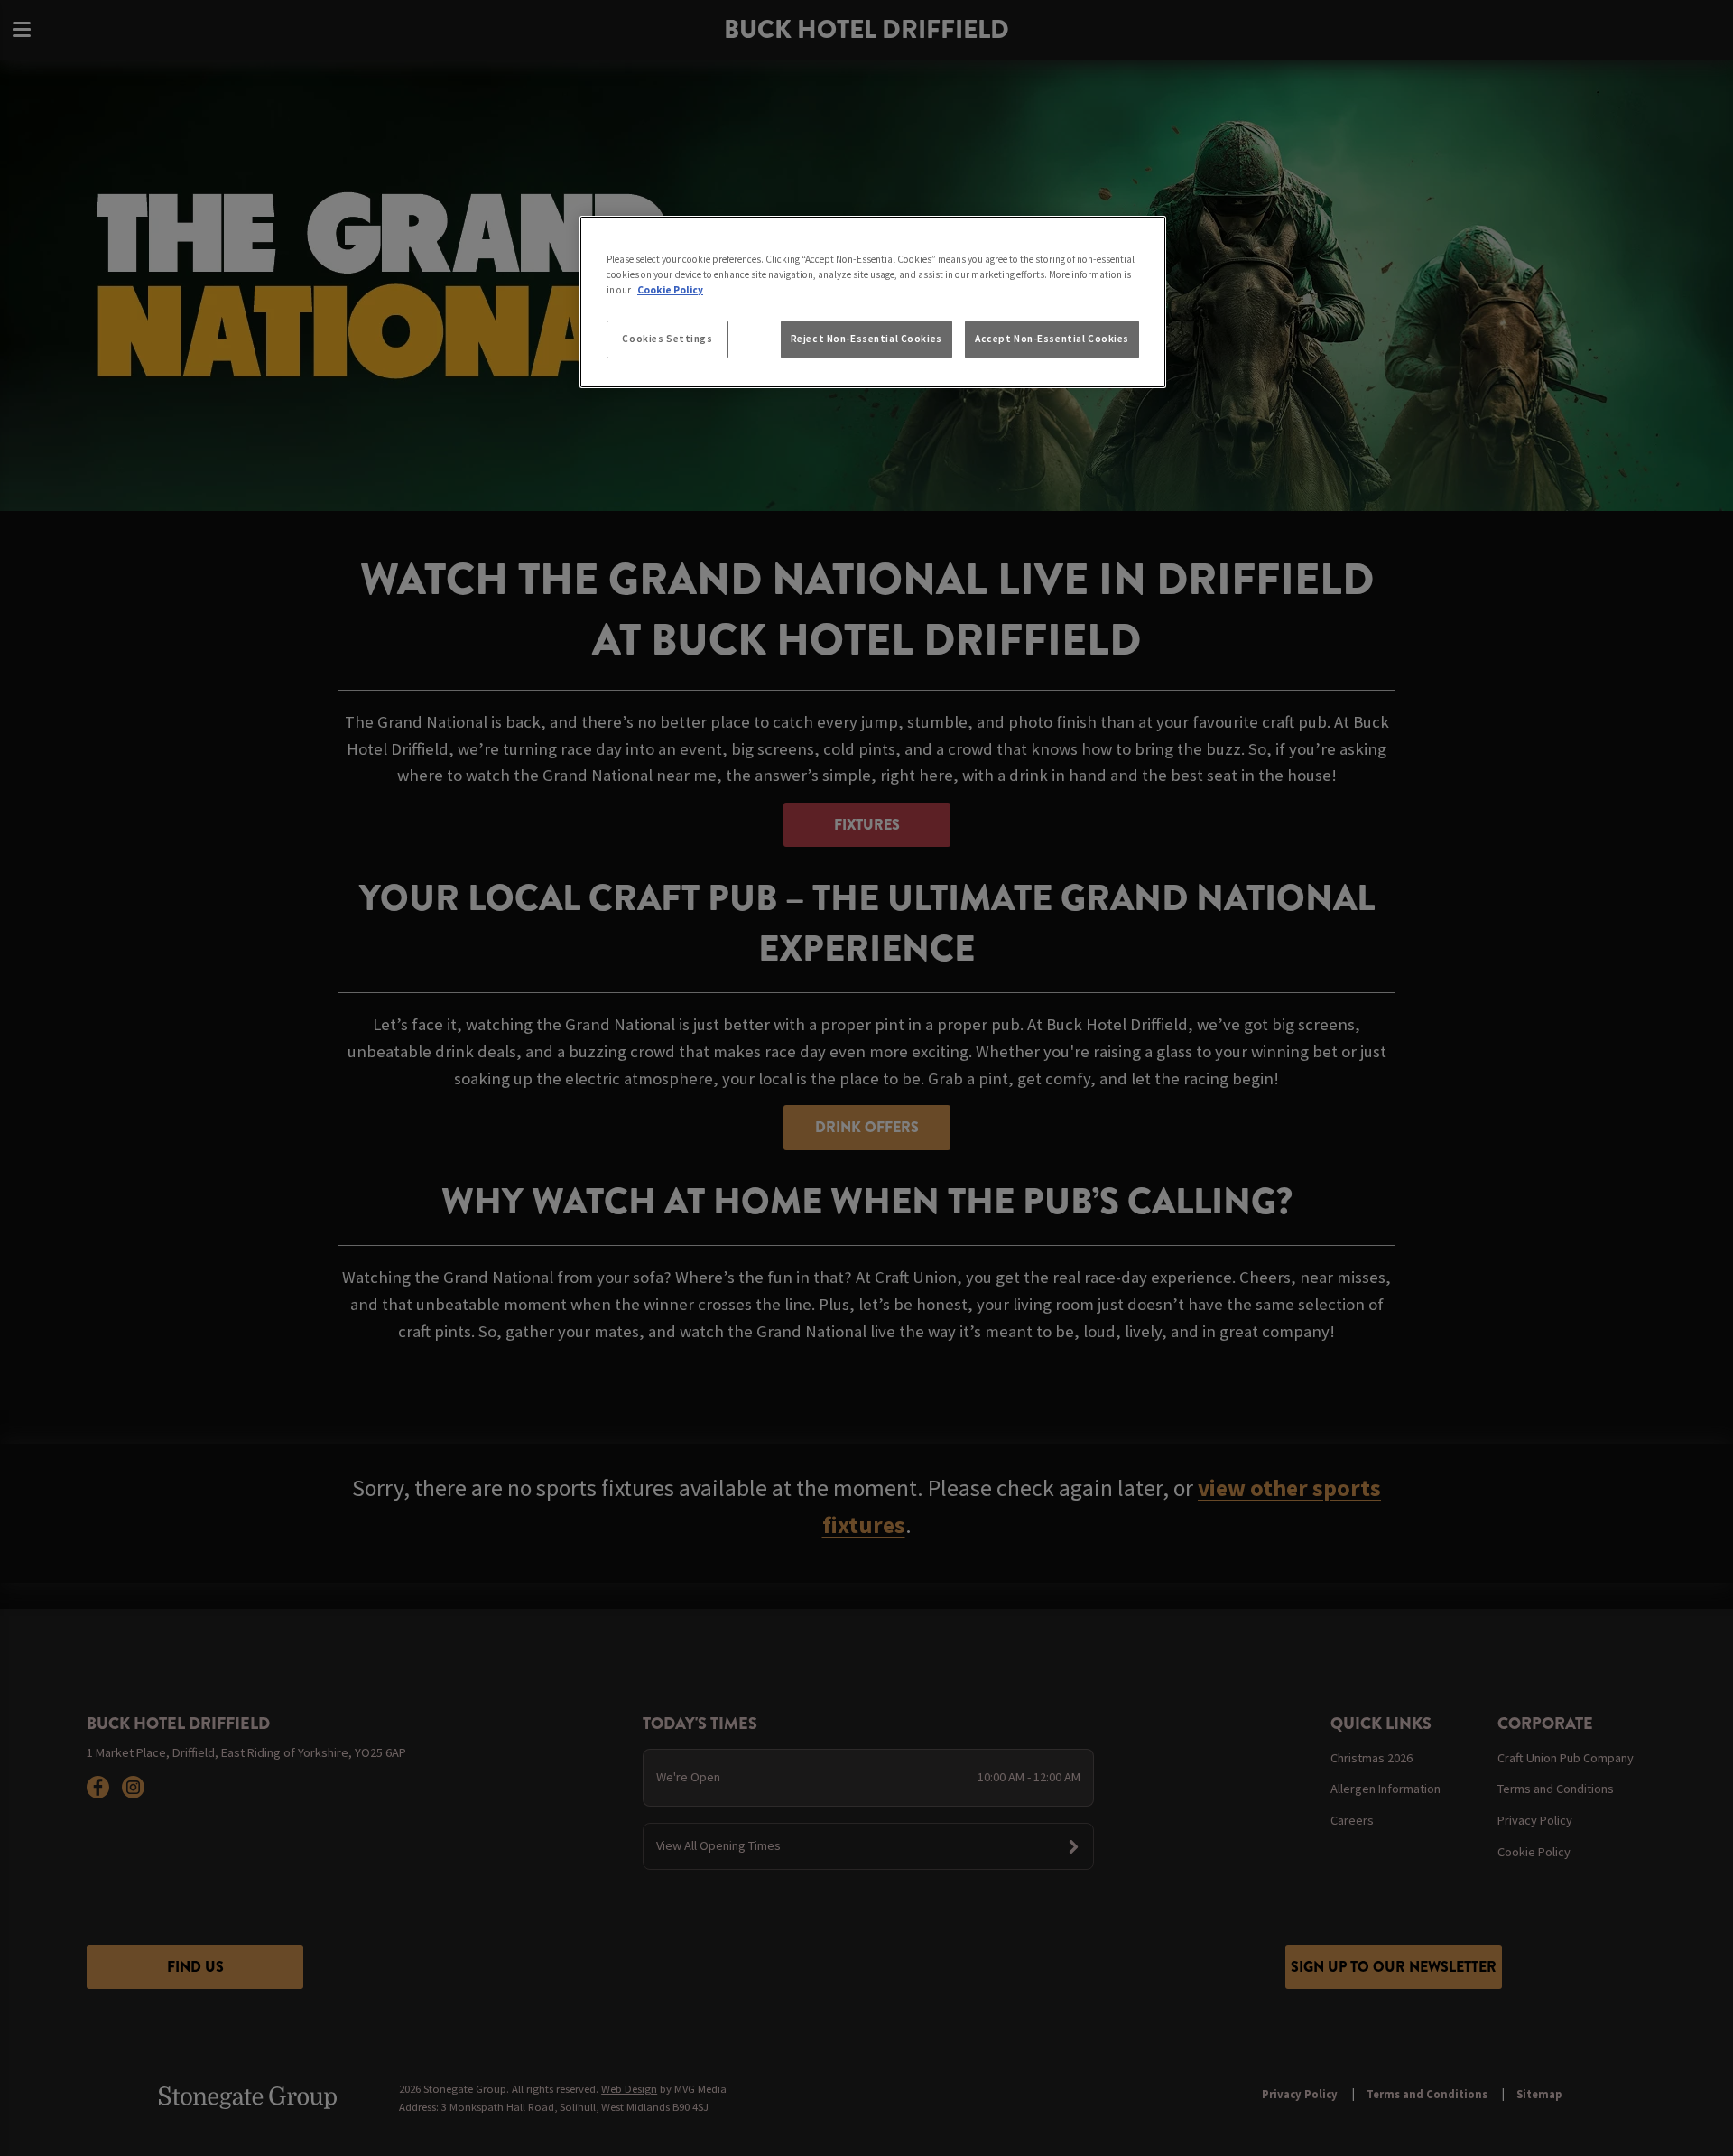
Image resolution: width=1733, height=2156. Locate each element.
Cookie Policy (670, 290)
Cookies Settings (667, 339)
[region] (873, 302)
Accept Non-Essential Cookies (1052, 339)
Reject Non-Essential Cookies (866, 339)
